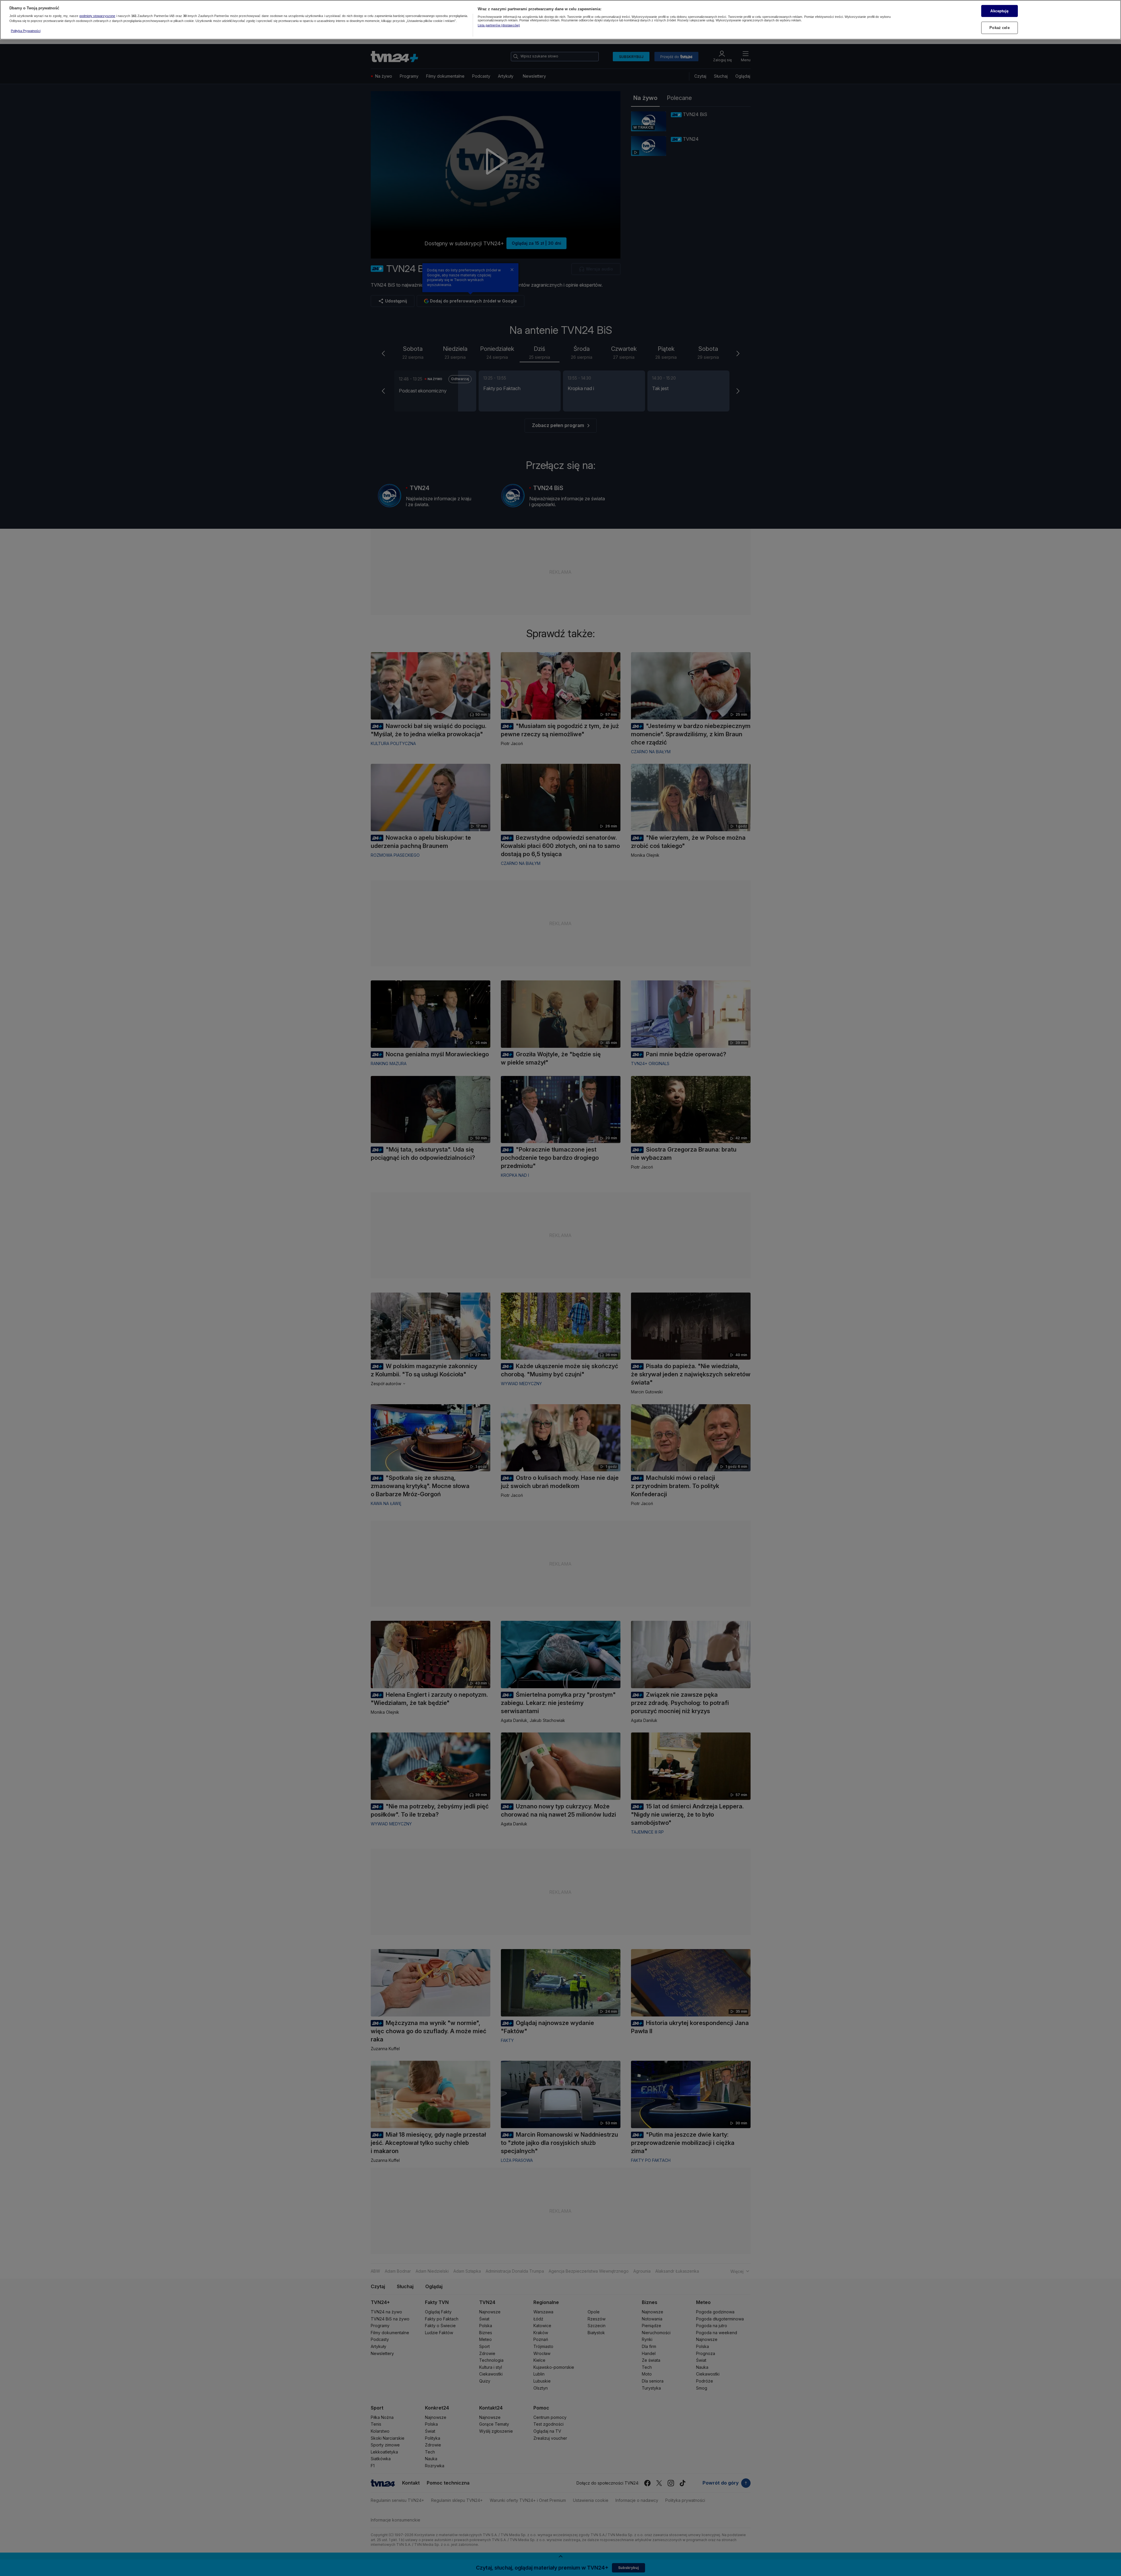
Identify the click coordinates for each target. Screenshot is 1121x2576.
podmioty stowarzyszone (97, 16)
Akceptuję (999, 11)
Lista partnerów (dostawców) (499, 25)
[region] (560, 20)
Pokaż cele (999, 28)
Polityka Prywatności (26, 31)
